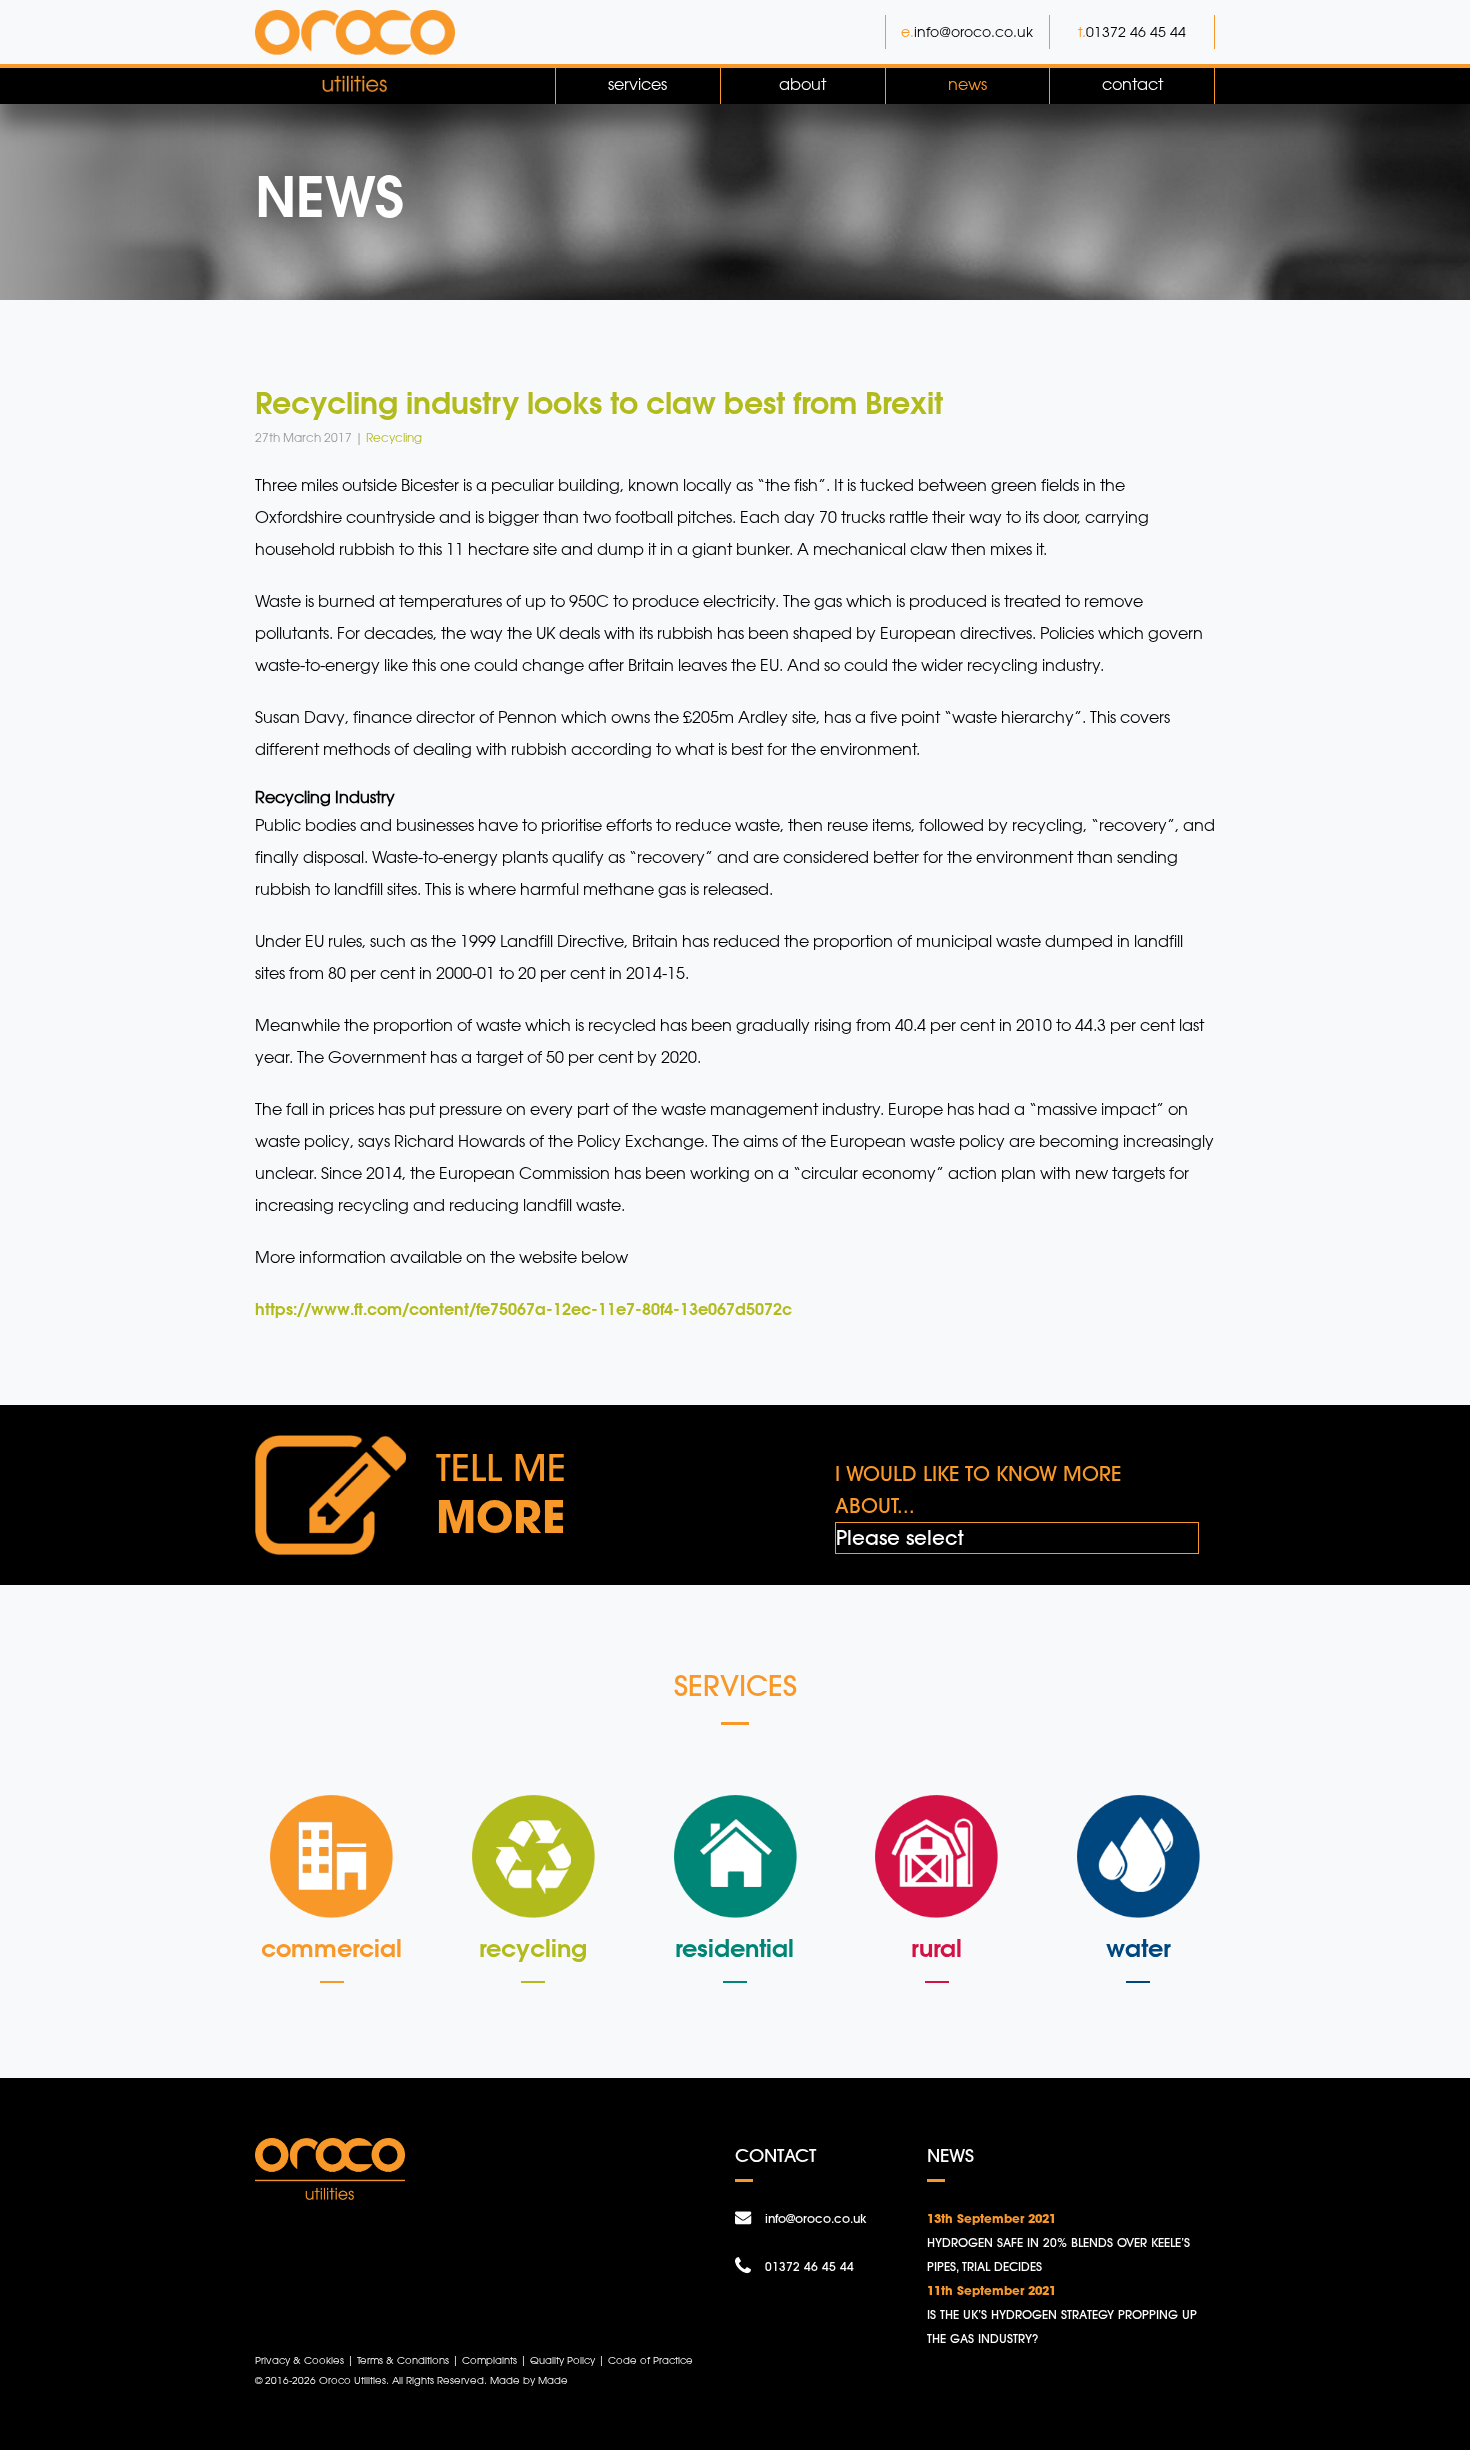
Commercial (331, 1948)
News (967, 84)
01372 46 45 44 (1136, 31)
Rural (936, 1948)
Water (1138, 1948)
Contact (1132, 84)
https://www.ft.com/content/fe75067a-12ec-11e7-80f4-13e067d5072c (523, 1308)
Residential (734, 1948)
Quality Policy (562, 2360)
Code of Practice (650, 2360)
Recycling (533, 1948)
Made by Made (529, 2380)
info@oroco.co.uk (973, 31)
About (802, 84)
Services (637, 84)
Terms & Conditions (403, 2360)
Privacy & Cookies (299, 2360)
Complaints (489, 2360)
